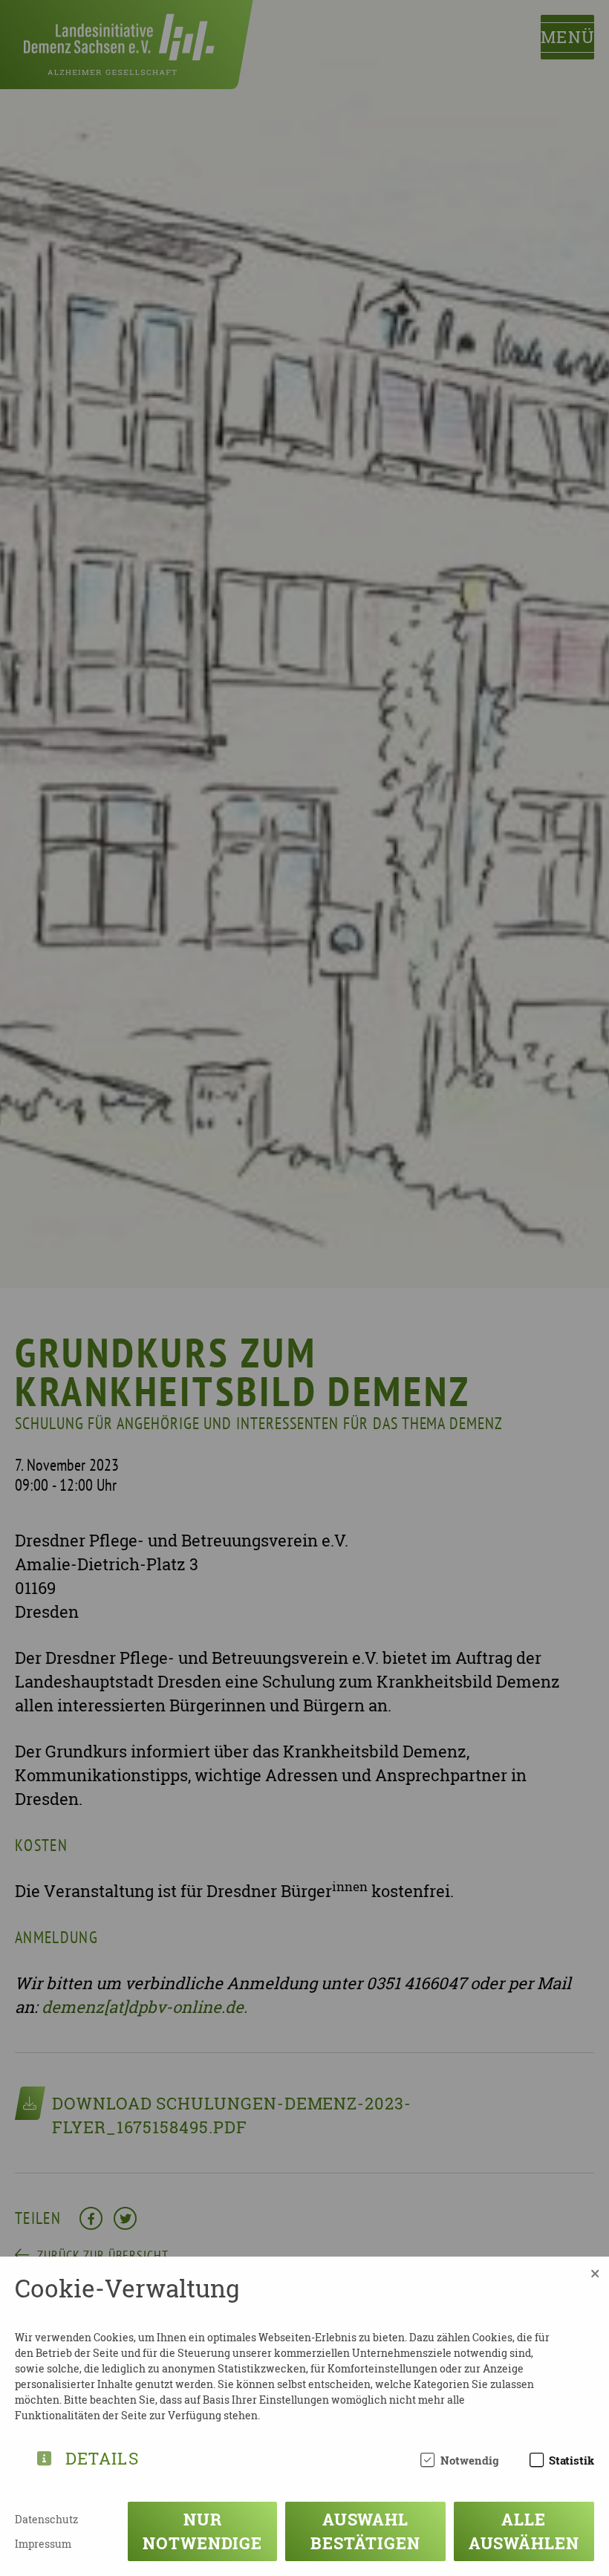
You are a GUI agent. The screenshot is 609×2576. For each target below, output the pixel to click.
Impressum (43, 2544)
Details (102, 2456)
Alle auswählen (524, 2531)
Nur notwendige (202, 2531)
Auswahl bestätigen (365, 2531)
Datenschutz (46, 2519)
